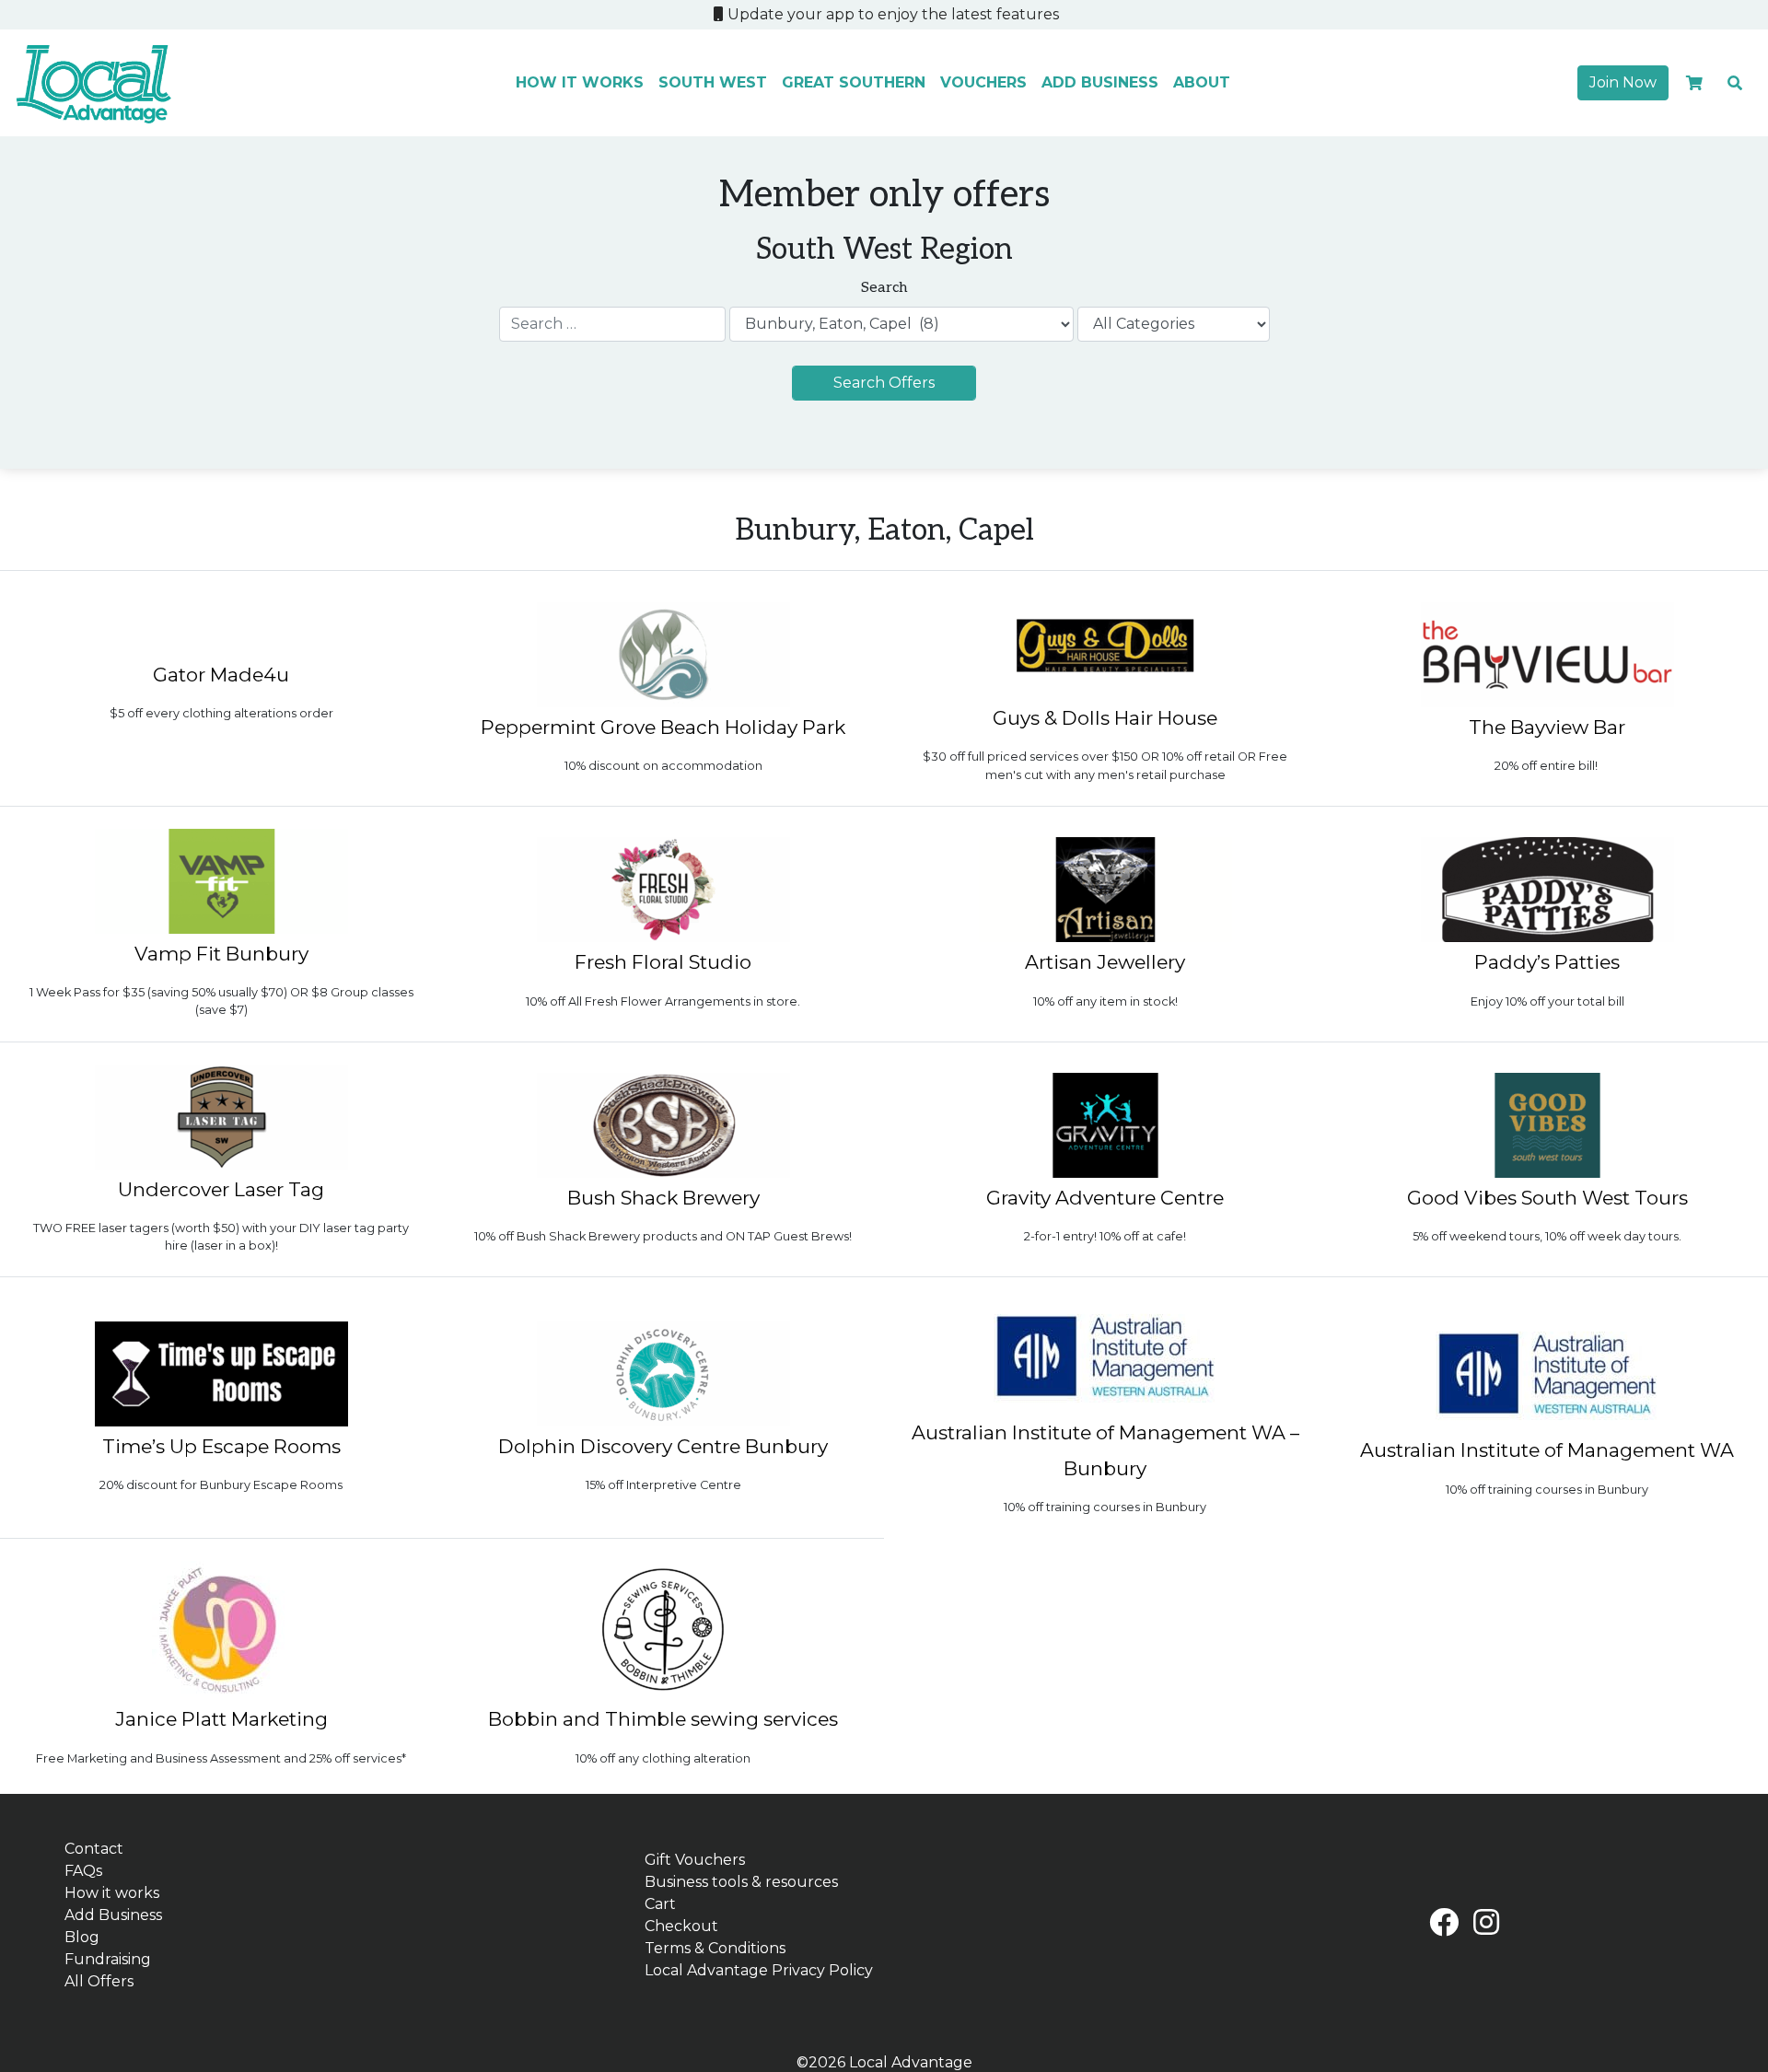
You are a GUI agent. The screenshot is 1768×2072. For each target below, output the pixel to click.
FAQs (83, 1871)
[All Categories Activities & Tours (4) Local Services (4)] (1174, 324)
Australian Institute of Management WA (1547, 1450)
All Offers (99, 1981)
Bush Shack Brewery (663, 1198)
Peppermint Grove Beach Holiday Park (663, 727)
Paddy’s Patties (1547, 962)
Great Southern (854, 82)
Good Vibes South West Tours (1547, 1198)
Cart (660, 1904)
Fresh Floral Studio (663, 962)
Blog (82, 1937)
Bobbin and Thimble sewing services (663, 1719)
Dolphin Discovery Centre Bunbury (663, 1446)
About (1202, 82)
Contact (94, 1849)
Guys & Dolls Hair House (1105, 718)
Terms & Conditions (715, 1948)
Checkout (681, 1926)
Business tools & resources (741, 1882)
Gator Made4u (221, 675)
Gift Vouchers (695, 1860)
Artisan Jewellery (1105, 962)
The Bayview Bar (1547, 727)
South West (713, 82)
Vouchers (983, 82)
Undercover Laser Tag (221, 1189)
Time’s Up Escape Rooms (221, 1446)
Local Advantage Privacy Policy (759, 1970)
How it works (580, 82)
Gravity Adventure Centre (1105, 1198)
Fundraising (108, 1959)
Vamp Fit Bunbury (221, 954)
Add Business (1100, 82)
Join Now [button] (1623, 82)
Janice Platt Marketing (221, 1719)
